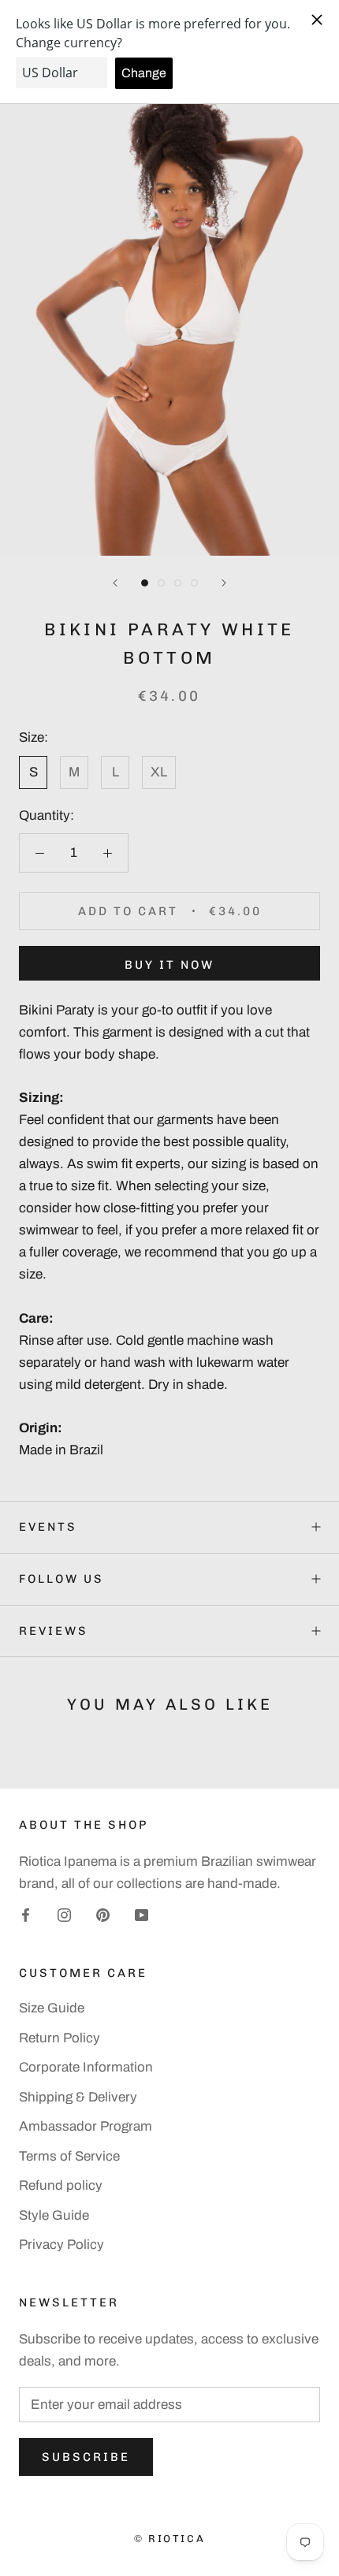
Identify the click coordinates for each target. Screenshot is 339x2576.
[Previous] (115, 583)
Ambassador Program (86, 2126)
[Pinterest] (103, 1915)
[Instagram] (64, 1915)
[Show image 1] (145, 583)
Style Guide (54, 2215)
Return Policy (60, 2038)
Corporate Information (86, 2067)
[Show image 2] (161, 583)
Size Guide (52, 2008)
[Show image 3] (178, 583)
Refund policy (61, 2185)
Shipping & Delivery (78, 2097)
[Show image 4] (194, 583)
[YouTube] (142, 1915)
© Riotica (169, 2539)
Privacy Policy (61, 2245)
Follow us (61, 1579)
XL (159, 772)
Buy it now (169, 965)
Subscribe (86, 2457)
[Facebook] (26, 1915)
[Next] (224, 583)
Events (48, 1527)
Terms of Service (69, 2156)
